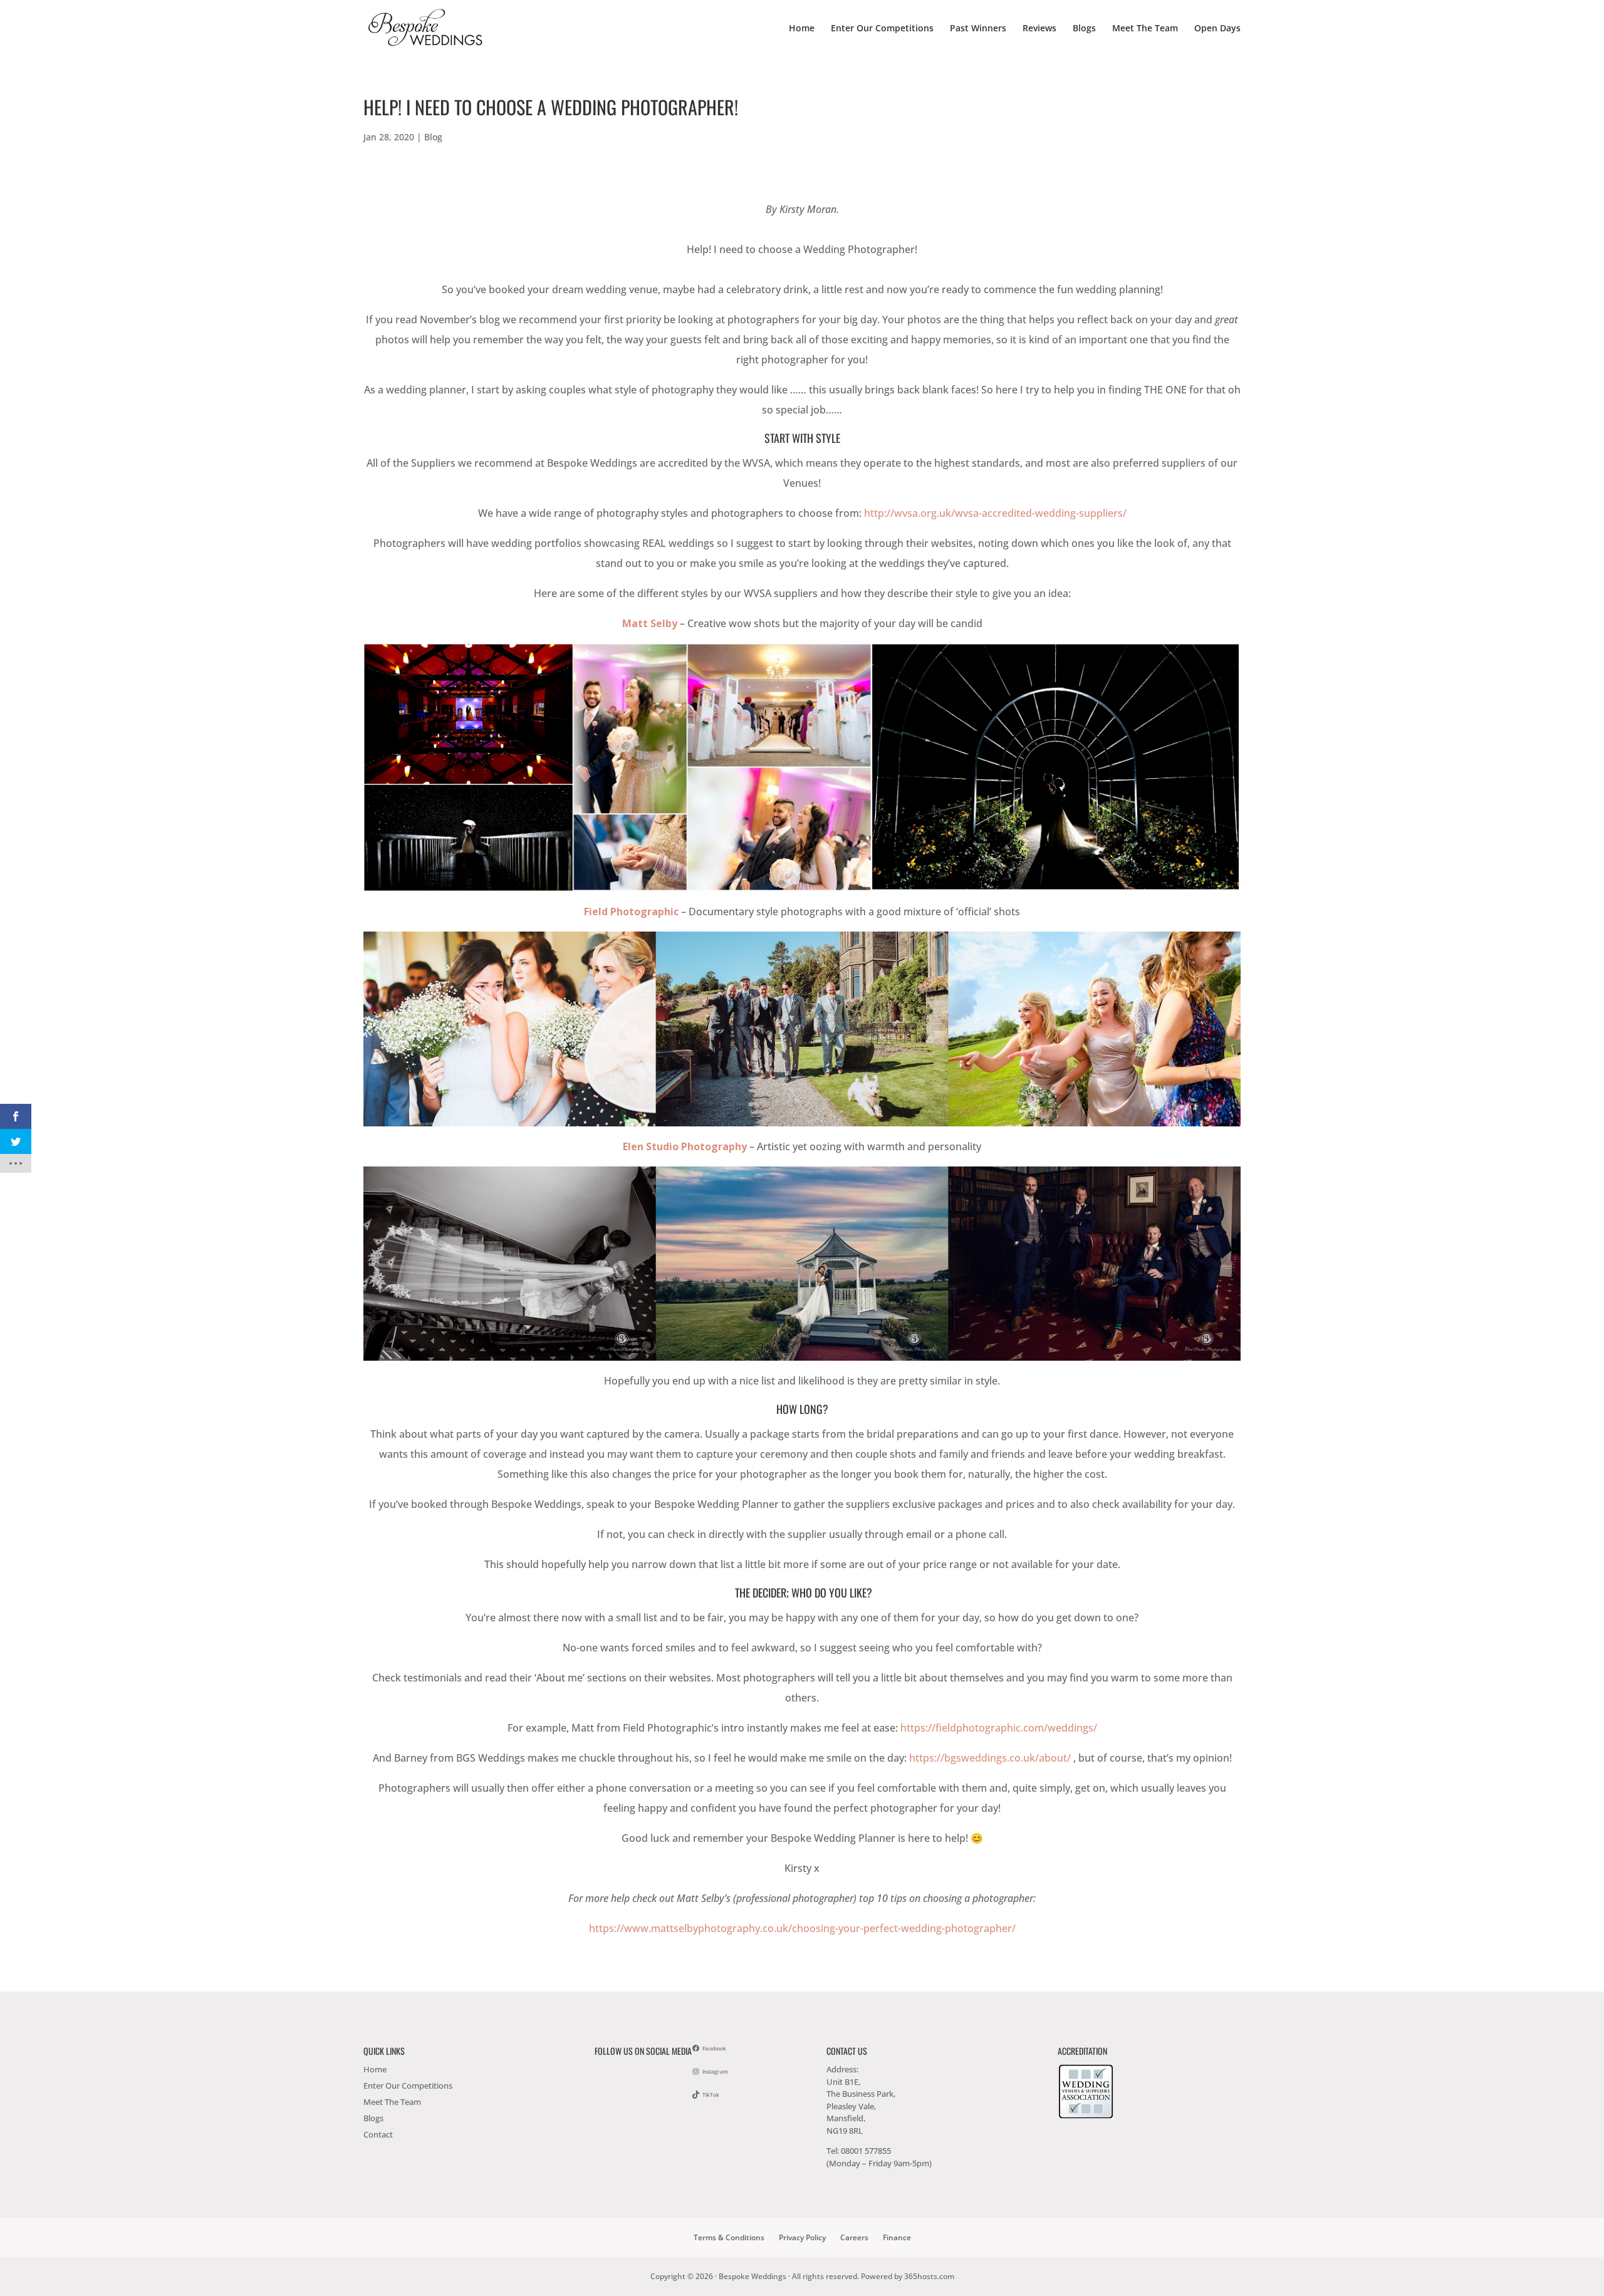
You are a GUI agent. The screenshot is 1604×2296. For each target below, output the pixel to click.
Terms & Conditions (729, 2237)
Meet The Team (1145, 29)
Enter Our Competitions (882, 29)
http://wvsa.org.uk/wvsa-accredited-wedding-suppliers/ (995, 513)
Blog (433, 137)
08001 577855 (866, 2151)
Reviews (1039, 29)
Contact (378, 2134)
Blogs (1084, 29)
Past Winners (978, 29)
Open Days (1217, 29)
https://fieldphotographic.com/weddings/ (999, 1728)
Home (802, 29)
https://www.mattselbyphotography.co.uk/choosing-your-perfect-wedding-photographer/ (802, 1928)
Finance (897, 2237)
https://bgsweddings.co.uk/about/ (990, 1758)
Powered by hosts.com (908, 2276)
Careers (854, 2237)
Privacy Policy (802, 2237)
